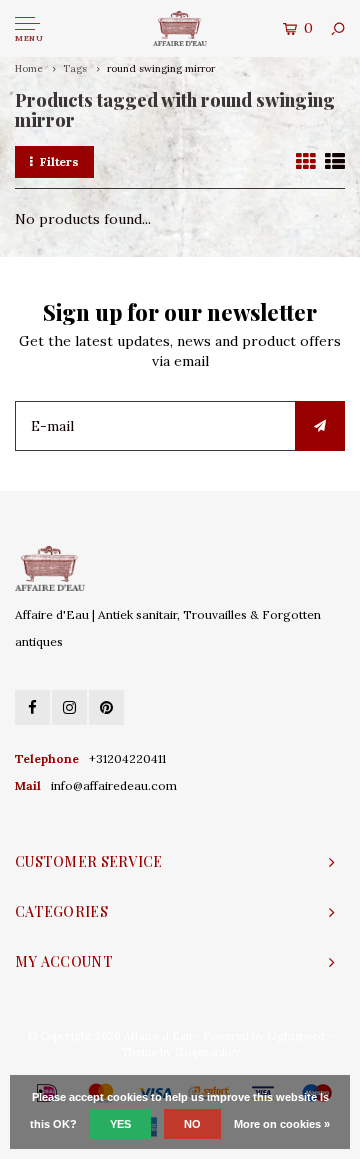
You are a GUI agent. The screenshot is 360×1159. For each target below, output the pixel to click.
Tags (75, 68)
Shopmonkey (207, 1052)
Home (29, 68)
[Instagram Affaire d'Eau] (69, 707)
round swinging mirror (161, 68)
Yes (120, 1124)
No (192, 1124)
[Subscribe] (320, 426)
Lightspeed (296, 1036)
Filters (59, 161)
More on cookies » (282, 1124)
